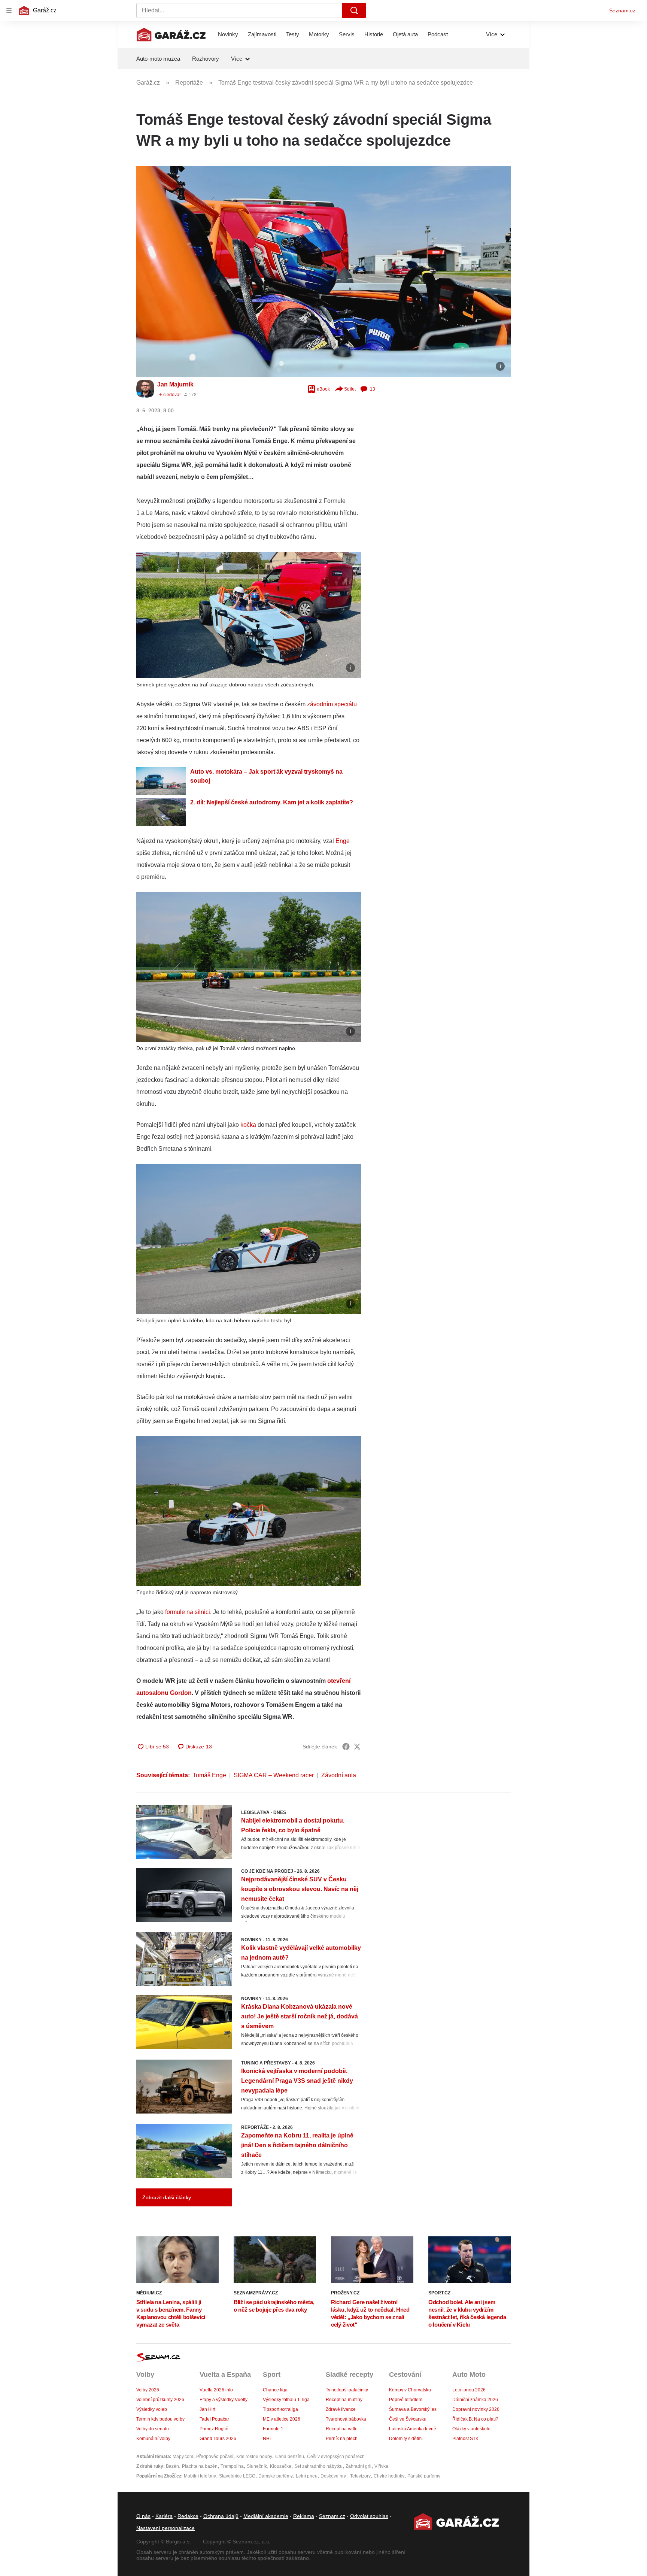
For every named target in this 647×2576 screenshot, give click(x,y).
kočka (248, 1125)
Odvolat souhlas (369, 2516)
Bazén (172, 2466)
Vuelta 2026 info (216, 2390)
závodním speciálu (332, 704)
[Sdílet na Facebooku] (346, 1747)
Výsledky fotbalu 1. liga (286, 2400)
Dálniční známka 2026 (475, 2400)
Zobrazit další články (167, 2197)
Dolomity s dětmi (406, 2439)
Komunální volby (153, 2439)
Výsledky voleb (152, 2409)
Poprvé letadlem (406, 2400)
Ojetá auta (405, 34)
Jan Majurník (175, 384)
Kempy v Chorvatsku (410, 2390)
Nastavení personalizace (165, 2528)
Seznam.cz (622, 10)
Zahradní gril (359, 2466)
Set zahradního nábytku (318, 2466)
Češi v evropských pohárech (336, 2457)
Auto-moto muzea (158, 59)
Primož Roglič (214, 2429)
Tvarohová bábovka (346, 2419)
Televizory (360, 2476)
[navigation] (9, 10)
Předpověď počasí (215, 2457)
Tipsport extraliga (280, 2409)
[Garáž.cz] (171, 34)
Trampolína (232, 2466)
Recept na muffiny (344, 2400)
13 (373, 389)
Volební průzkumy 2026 (160, 2400)
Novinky (228, 34)
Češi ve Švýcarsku (408, 2419)
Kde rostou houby (254, 2457)
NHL (268, 2439)
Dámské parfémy (276, 2476)
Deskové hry (334, 2476)
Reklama (304, 2516)
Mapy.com (183, 2457)
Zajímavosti (262, 34)
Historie (374, 34)
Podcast (438, 34)
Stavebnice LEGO (237, 2476)
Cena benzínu (290, 2457)
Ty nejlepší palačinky (347, 2390)
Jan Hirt (207, 2409)
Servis (347, 34)
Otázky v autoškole (471, 2429)
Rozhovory (206, 59)
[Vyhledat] (354, 10)
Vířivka (381, 2466)
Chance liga (275, 2390)
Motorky (319, 34)
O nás (143, 2516)
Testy (293, 34)
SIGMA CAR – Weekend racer (274, 1775)
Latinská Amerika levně (413, 2429)
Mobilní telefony (200, 2476)
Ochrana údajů (221, 2516)
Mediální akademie (266, 2516)
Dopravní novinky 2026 (476, 2409)
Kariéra (164, 2516)
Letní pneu (307, 2476)
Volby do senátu (153, 2429)
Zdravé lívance (341, 2409)
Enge (343, 841)
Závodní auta (339, 1775)
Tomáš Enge (209, 1775)
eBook (323, 389)
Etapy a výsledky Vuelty (224, 2400)
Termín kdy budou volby (160, 2419)
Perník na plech (342, 2439)
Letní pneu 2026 (469, 2390)
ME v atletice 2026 (282, 2419)
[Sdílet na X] (357, 1747)
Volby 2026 (148, 2390)
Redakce (188, 2516)
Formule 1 (273, 2429)
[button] (323, 271)
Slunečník (257, 2466)
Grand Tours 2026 (218, 2439)
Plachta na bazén (200, 2466)
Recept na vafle (342, 2429)
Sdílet (350, 389)
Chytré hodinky (389, 2476)
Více (492, 34)
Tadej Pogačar (214, 2419)
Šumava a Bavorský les (413, 2409)
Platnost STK (465, 2439)
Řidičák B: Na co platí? (475, 2419)
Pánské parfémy (424, 2476)
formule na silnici (188, 1612)
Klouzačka (281, 2466)
